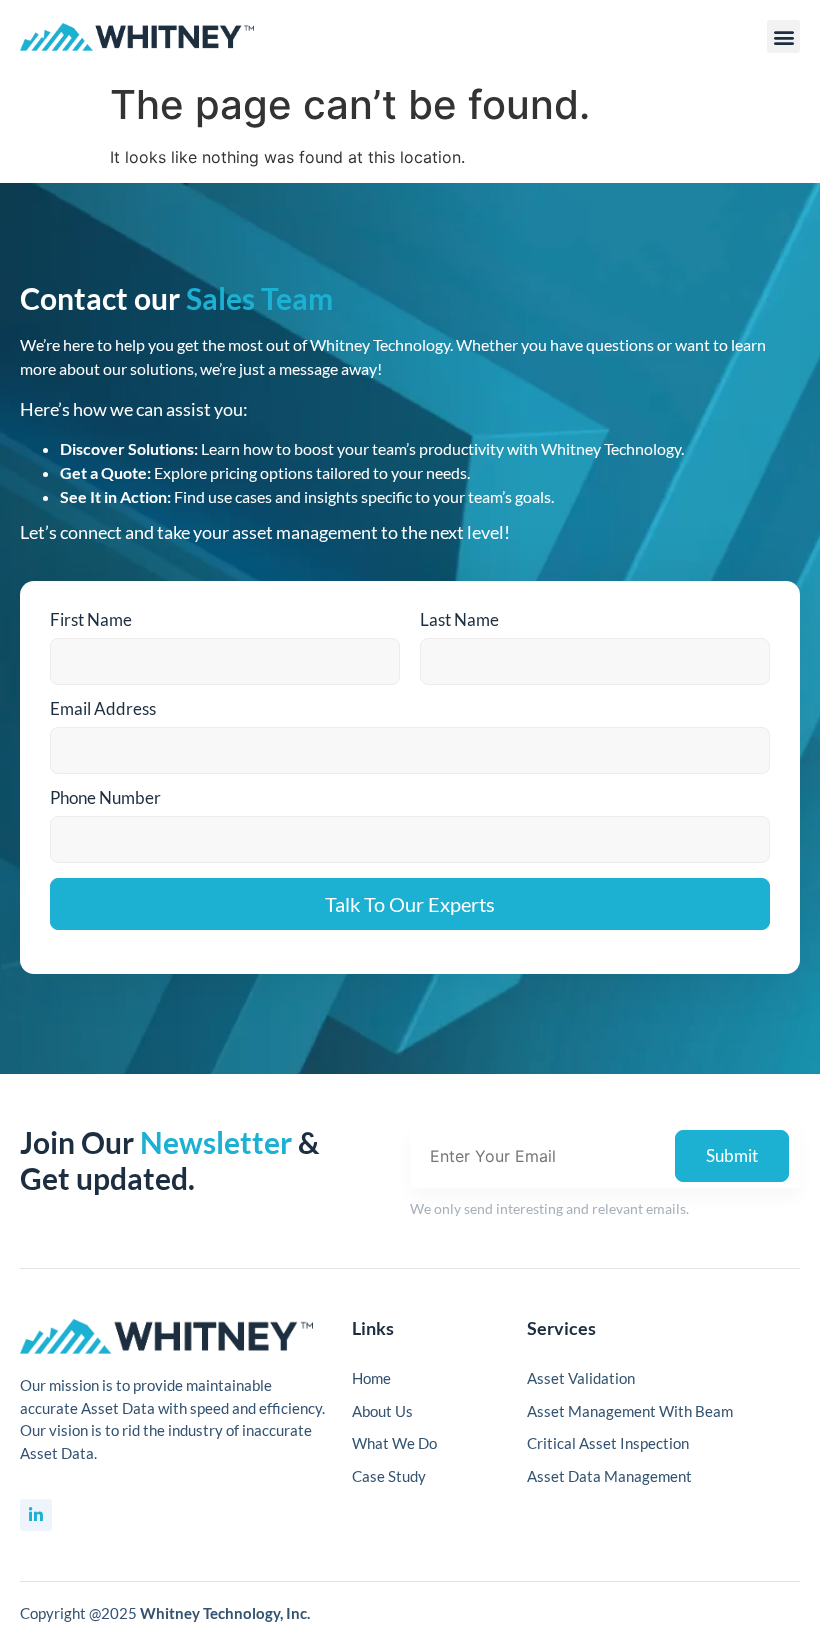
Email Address (103, 708)
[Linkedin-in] (36, 1515)
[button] (783, 36)
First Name (91, 619)
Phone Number (105, 797)
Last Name (459, 619)
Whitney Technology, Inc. (225, 1613)
